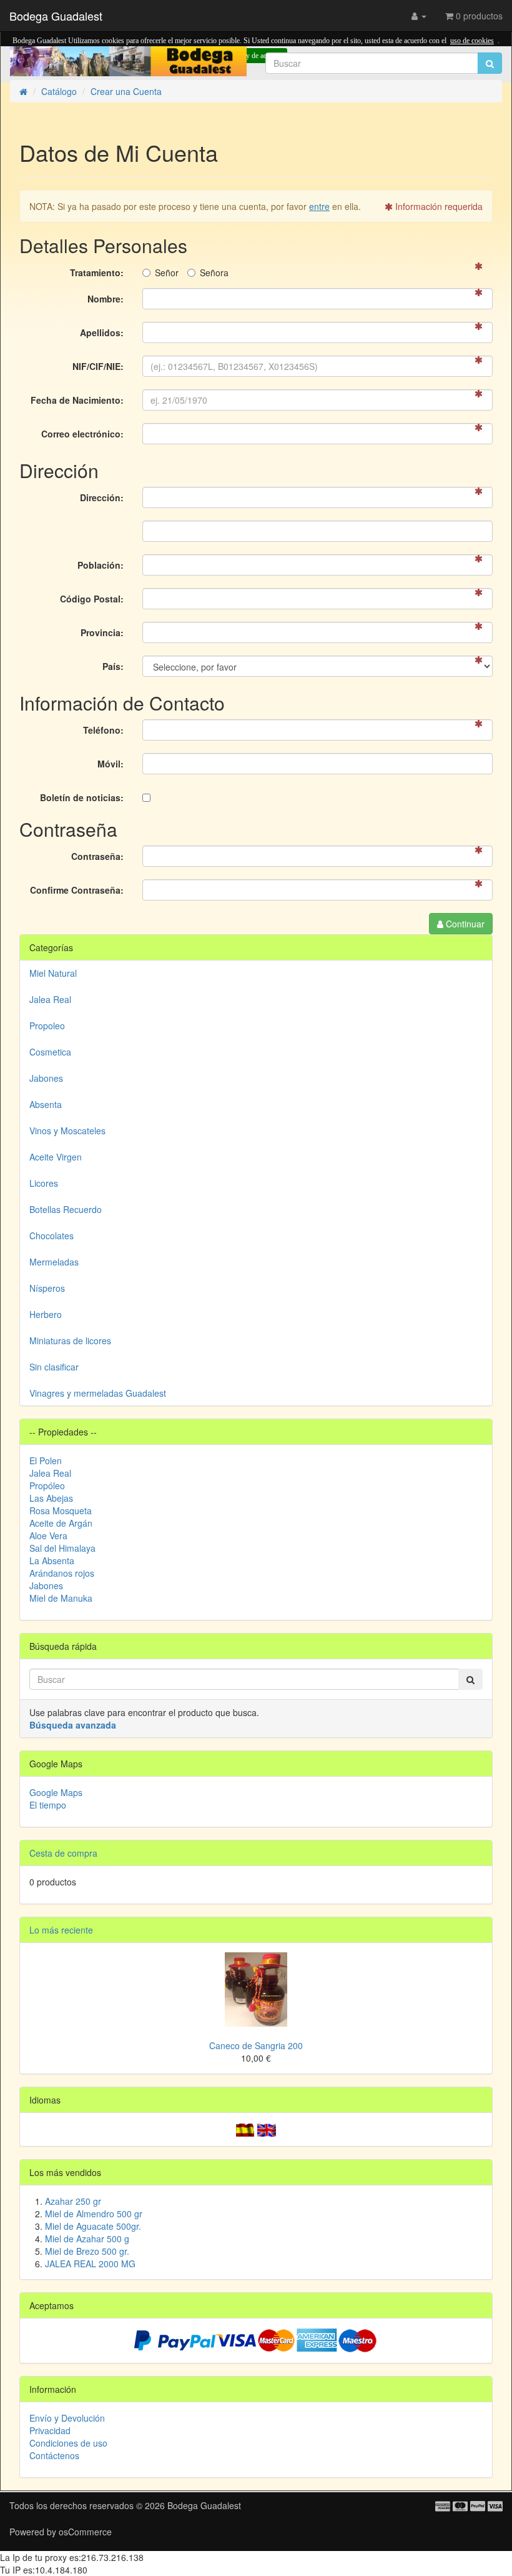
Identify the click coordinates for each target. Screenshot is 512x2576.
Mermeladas (54, 1262)
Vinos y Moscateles (67, 1131)
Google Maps (56, 1792)
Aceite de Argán (61, 1523)
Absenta (46, 1104)
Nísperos (47, 1288)
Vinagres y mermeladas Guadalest (98, 1393)
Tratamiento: (97, 272)
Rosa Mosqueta (61, 1510)
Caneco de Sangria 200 (256, 2045)
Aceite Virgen (56, 1157)
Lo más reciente (61, 1930)
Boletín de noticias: (82, 797)
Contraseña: (97, 856)
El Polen (46, 1460)
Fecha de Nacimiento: (77, 400)
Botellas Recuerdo (66, 1209)
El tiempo (48, 1805)
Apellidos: (102, 332)
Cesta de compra (63, 1853)
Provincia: (102, 632)
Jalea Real (50, 999)
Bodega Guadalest (56, 16)
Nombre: (106, 299)
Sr (167, 272)
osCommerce (85, 2532)
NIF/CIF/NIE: (98, 366)
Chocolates (52, 1236)
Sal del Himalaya (62, 1548)
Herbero (46, 1314)
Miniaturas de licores (70, 1340)
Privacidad (50, 2430)
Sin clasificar (54, 1367)
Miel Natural (53, 973)
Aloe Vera (48, 1535)
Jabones (46, 1078)
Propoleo (47, 1026)
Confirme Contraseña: (77, 890)
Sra (214, 272)
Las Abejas (51, 1498)
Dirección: (102, 497)
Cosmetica (50, 1052)
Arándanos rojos (62, 1573)
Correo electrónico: (82, 434)
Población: (101, 565)
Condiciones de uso (68, 2443)
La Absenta (52, 1560)
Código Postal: (92, 599)
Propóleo (47, 1485)
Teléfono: (103, 730)
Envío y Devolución (67, 2418)
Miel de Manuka (61, 1598)
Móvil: (111, 764)
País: (113, 666)
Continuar (464, 924)
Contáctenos (54, 2455)
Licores (44, 1183)
